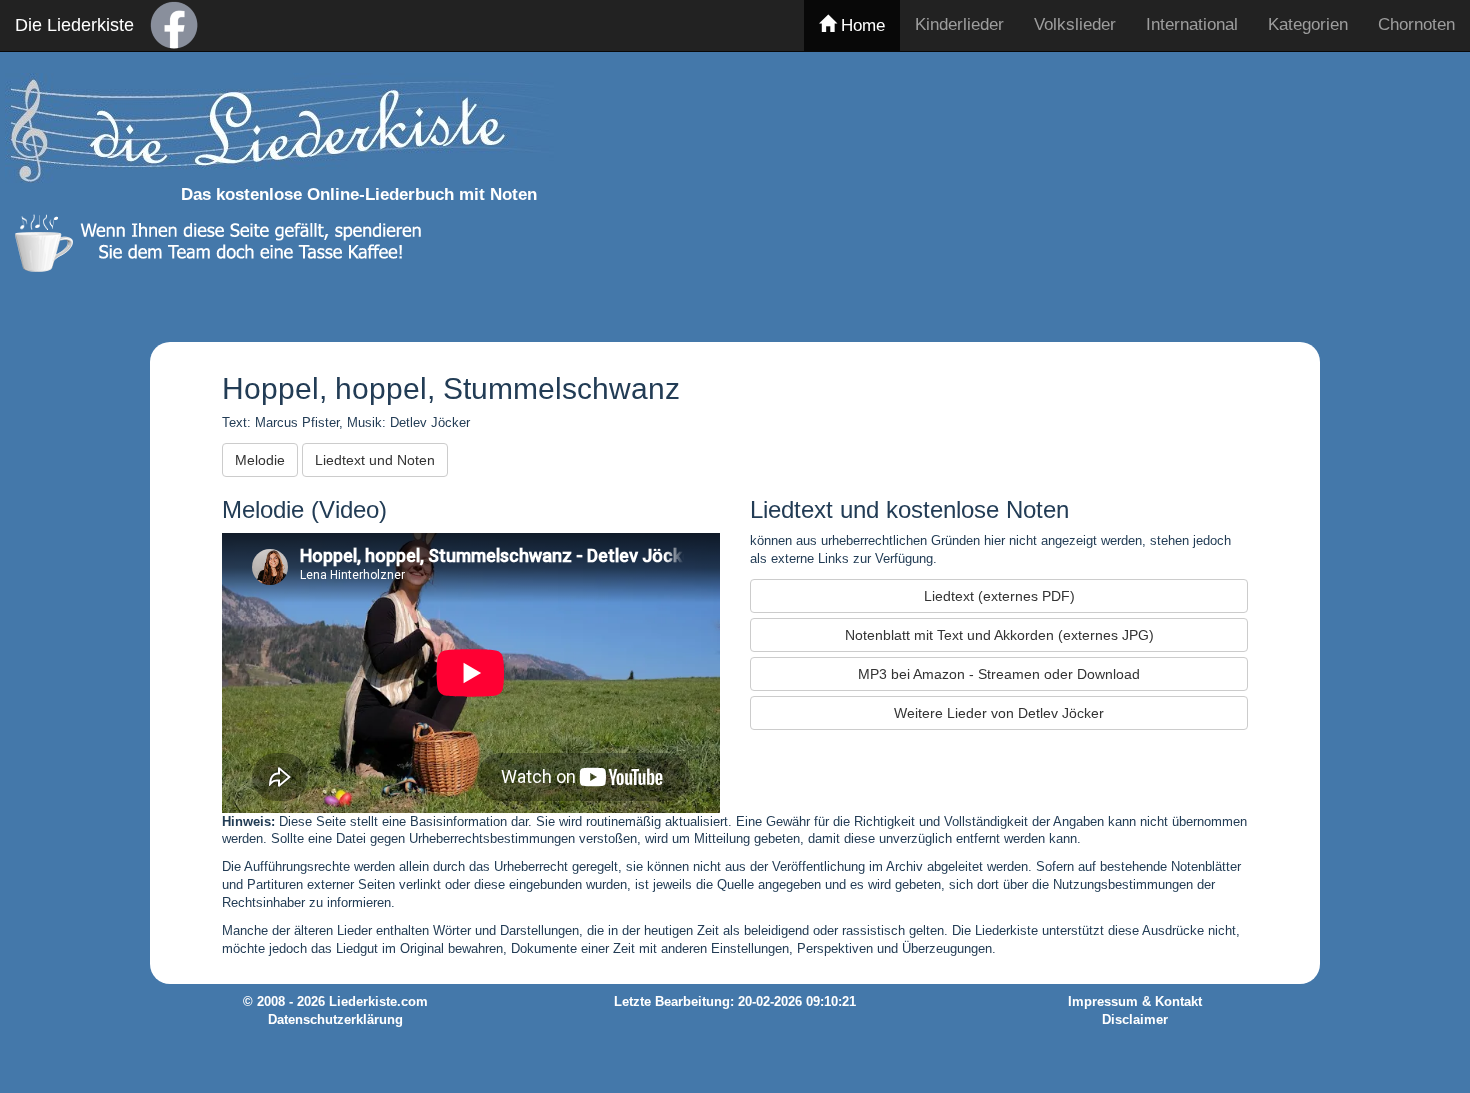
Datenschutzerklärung (335, 1020)
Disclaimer (1135, 1020)
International (1192, 24)
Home (860, 25)
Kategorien (1308, 24)
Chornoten (1416, 24)
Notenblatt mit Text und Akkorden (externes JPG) (999, 635)
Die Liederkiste (74, 25)
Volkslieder (1075, 24)
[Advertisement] (1097, 193)
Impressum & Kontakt (1135, 1002)
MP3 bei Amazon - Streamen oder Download (999, 674)
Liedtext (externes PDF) (999, 596)
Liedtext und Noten (375, 460)
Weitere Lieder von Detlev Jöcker (999, 713)
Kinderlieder (959, 24)
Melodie (260, 460)
